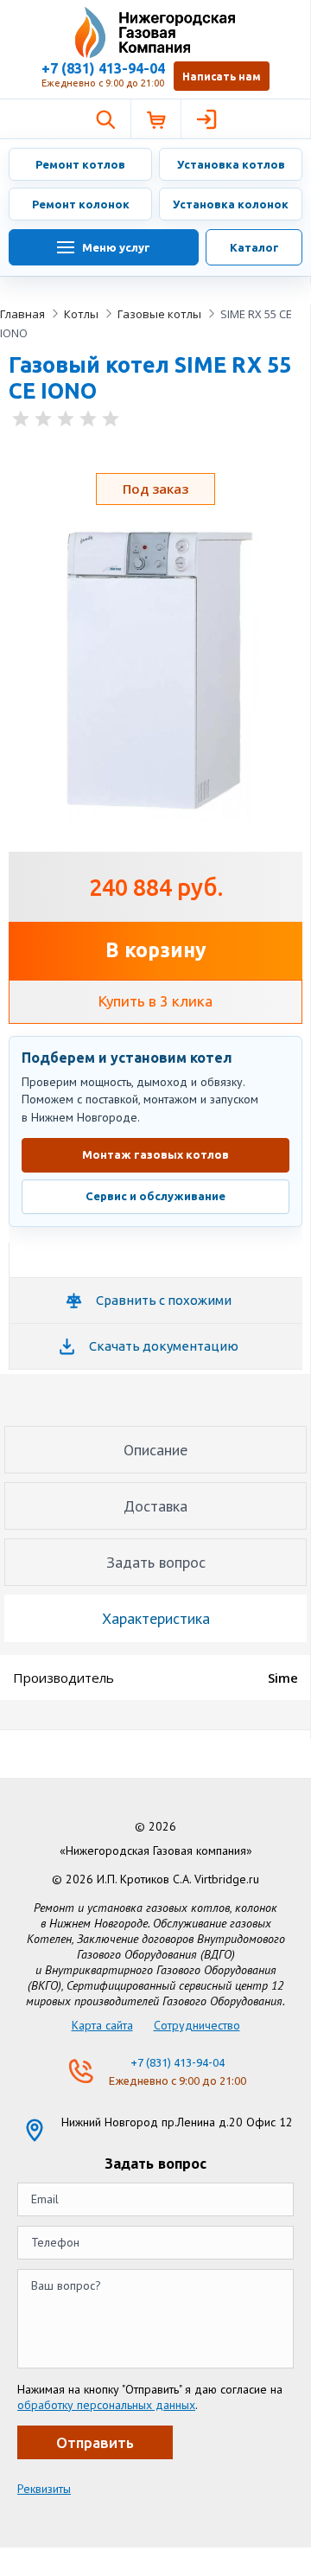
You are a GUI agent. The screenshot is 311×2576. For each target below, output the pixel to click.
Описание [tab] (155, 1450)
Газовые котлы (159, 314)
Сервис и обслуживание (155, 1196)
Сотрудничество (197, 2025)
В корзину (156, 950)
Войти (206, 119)
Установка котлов (231, 164)
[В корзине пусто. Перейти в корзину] (155, 119)
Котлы (81, 314)
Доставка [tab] (155, 1506)
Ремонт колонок (81, 204)
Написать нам (222, 77)
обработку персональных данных (106, 2405)
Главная (22, 314)
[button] (105, 119)
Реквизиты (44, 2489)
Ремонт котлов (80, 164)
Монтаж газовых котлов (155, 1154)
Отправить (95, 2442)
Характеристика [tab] (156, 1618)
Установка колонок (231, 204)
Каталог (254, 247)
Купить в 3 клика (155, 1001)
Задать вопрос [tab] (156, 1562)
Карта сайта (102, 2025)
